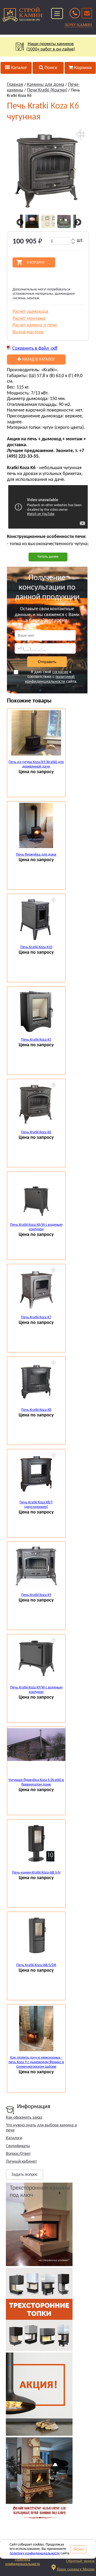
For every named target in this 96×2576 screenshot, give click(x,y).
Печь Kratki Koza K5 (36, 1040)
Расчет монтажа (29, 319)
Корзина (82, 68)
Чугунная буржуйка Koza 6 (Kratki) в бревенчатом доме (36, 1782)
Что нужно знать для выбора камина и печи (41, 2128)
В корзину (36, 262)
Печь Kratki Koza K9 (36, 1595)
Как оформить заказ (24, 2118)
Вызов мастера (28, 332)
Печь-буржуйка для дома (36, 855)
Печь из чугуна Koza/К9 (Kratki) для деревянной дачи (36, 764)
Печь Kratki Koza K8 (36, 1410)
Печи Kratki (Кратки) (47, 90)
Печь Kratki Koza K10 (36, 947)
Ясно (78, 2549)
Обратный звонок (80, 2561)
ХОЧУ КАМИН (78, 25)
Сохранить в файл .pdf (35, 348)
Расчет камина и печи (35, 325)
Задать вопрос (25, 2175)
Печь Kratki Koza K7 (36, 1317)
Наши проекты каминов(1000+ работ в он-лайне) (51, 47)
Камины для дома (46, 85)
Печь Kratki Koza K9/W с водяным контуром (36, 1690)
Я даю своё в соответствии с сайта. (51, 677)
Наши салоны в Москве (76, 2569)
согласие (60, 672)
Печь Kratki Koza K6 (36, 1132)
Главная (15, 85)
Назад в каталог (38, 360)
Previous (19, 222)
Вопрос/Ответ (18, 2154)
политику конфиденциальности (35, 2553)
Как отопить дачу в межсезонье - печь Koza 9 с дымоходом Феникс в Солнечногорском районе (36, 2062)
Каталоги (14, 2138)
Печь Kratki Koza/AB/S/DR (36, 1965)
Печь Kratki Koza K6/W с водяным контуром (36, 1227)
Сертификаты (18, 2146)
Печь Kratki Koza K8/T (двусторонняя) (36, 1505)
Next (77, 222)
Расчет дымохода (30, 312)
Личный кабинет (21, 2162)
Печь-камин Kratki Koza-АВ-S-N (36, 1873)
